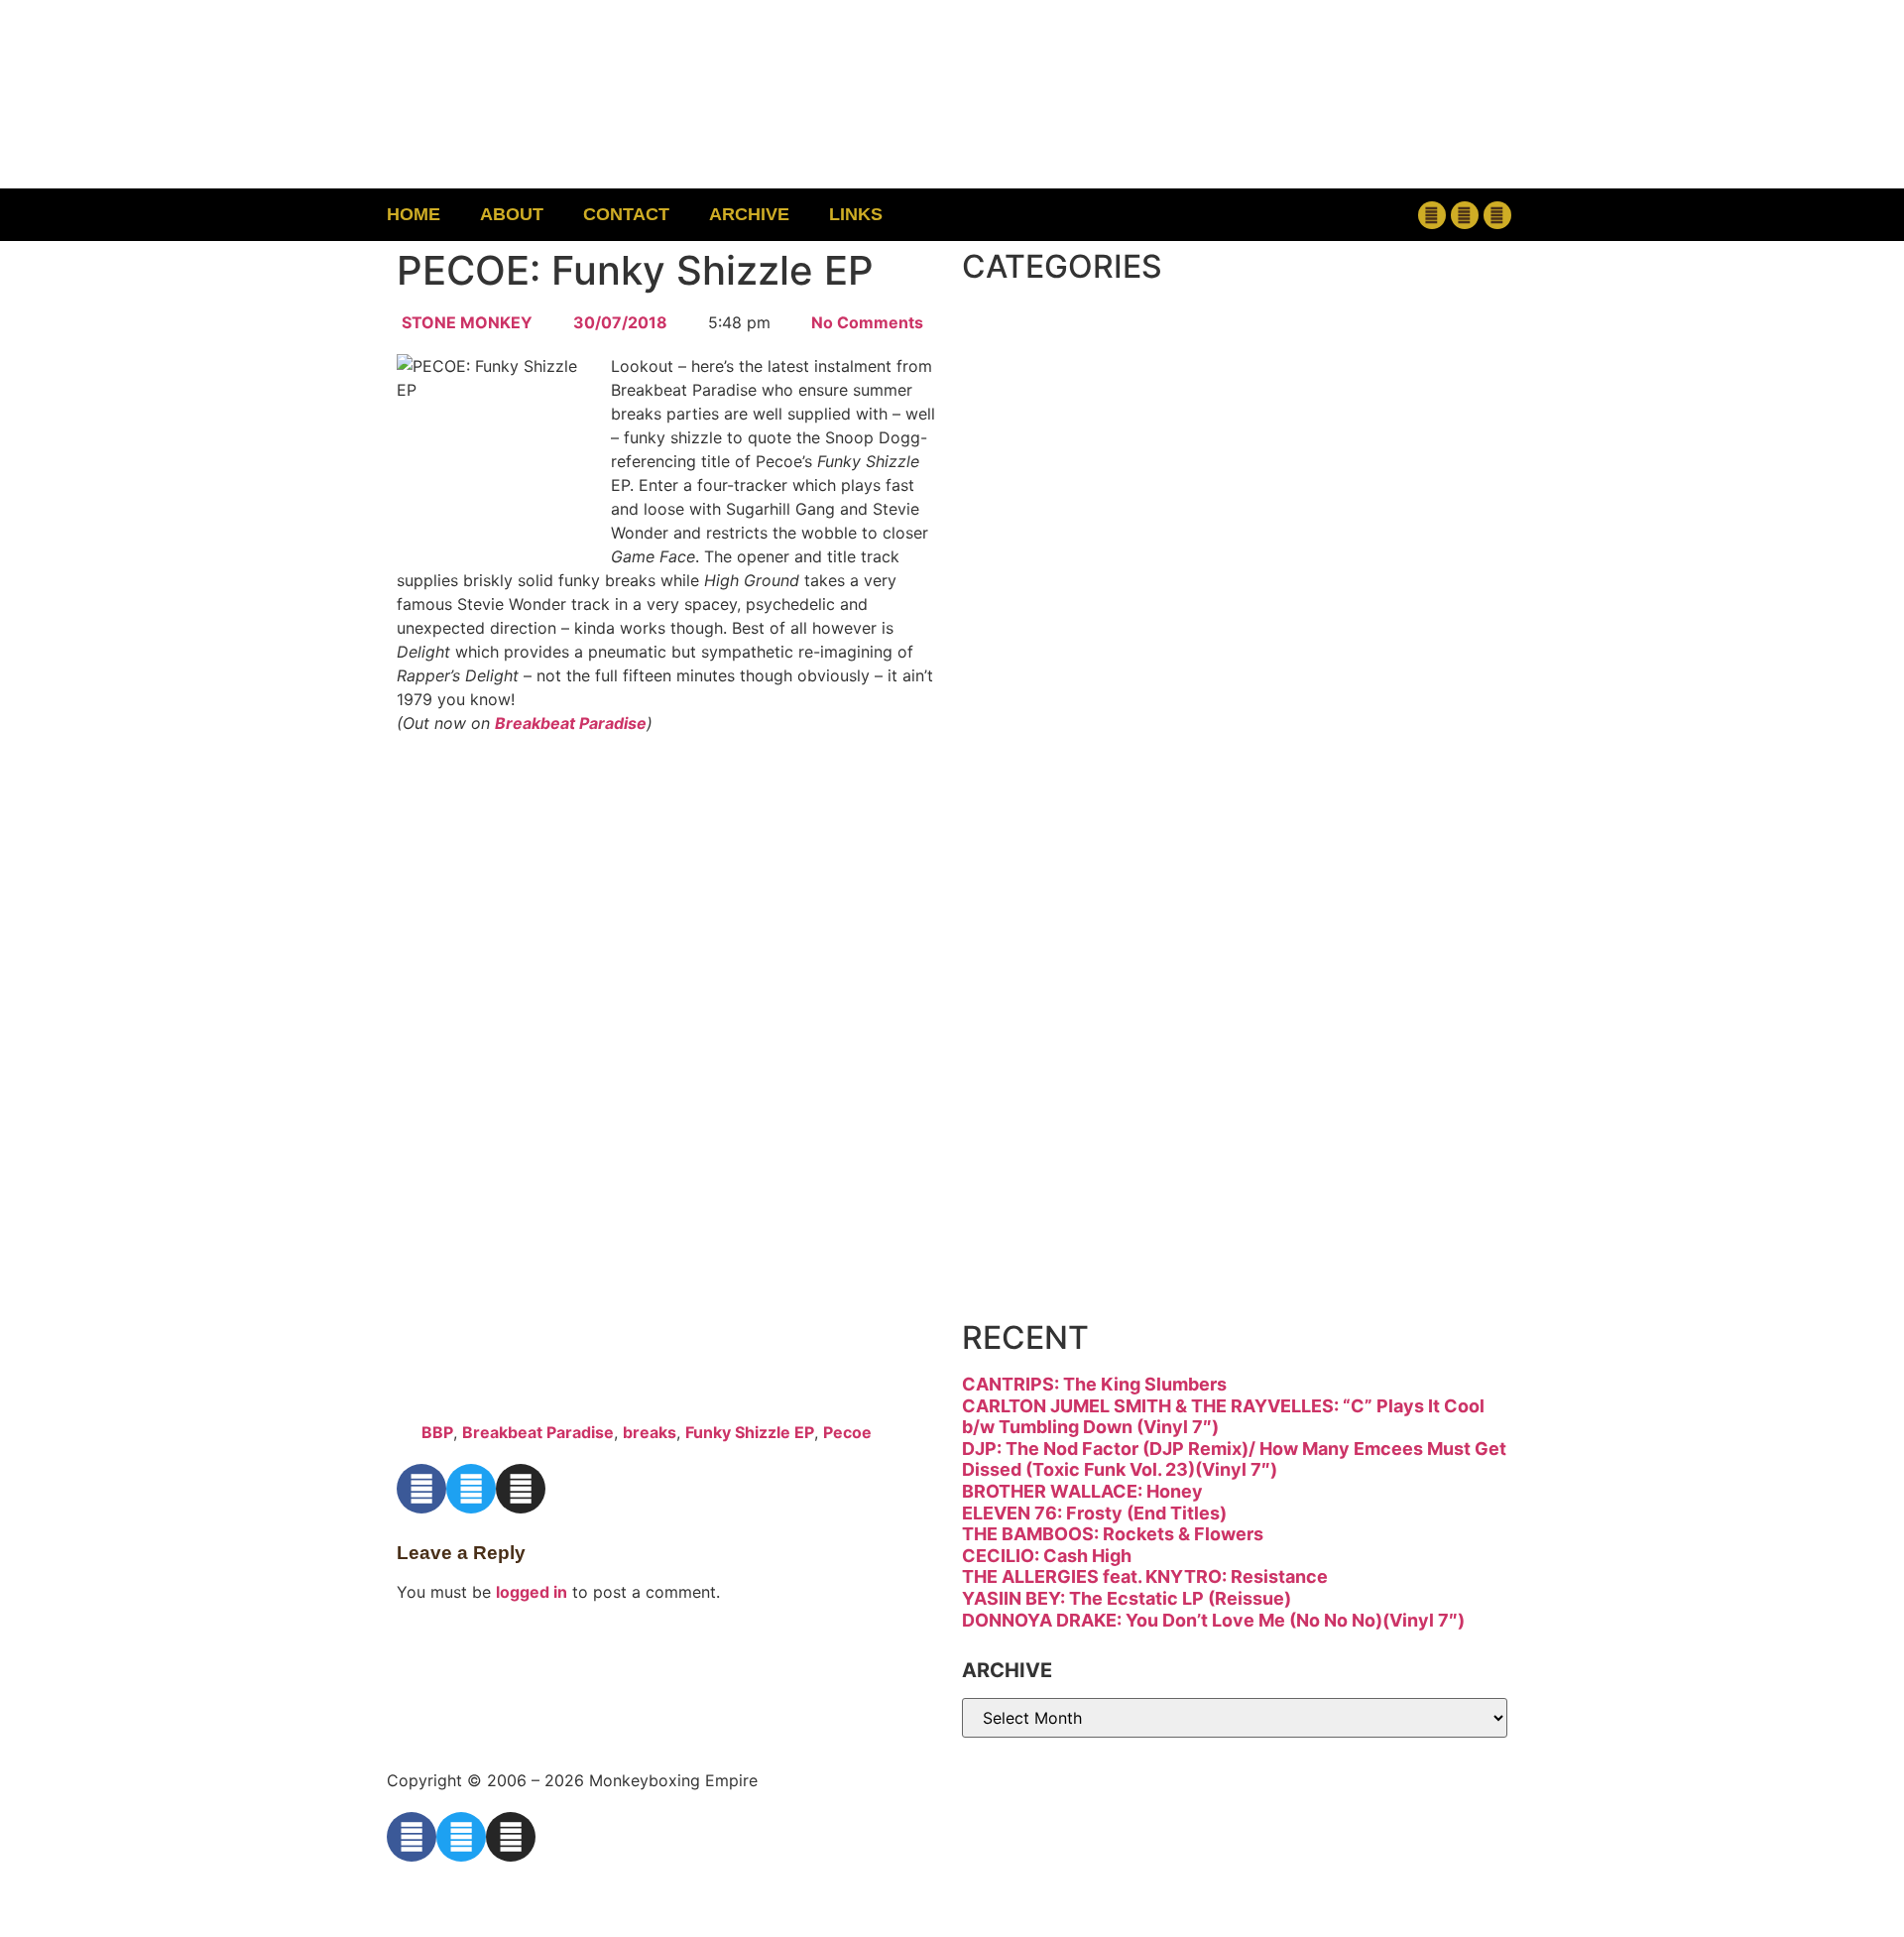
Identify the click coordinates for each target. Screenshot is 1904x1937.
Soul (1044, 1093)
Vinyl (1050, 1177)
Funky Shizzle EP (750, 1432)
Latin (1050, 844)
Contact (626, 214)
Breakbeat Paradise (571, 723)
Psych (1066, 927)
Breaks (1077, 344)
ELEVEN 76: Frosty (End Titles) (1094, 1513)
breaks (650, 1432)
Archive (749, 214)
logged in (532, 1592)
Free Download (1187, 1260)
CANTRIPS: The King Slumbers (1094, 1384)
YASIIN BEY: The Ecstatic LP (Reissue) (1127, 1598)
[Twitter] (1465, 215)
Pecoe (847, 1432)
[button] (1305, 215)
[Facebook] (1432, 215)
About (512, 214)
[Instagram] (1497, 215)
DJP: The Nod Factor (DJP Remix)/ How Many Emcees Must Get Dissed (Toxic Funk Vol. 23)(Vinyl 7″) (1234, 1459)
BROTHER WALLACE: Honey (1082, 1491)
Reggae (1085, 1010)
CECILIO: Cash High (1047, 1556)
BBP (437, 1432)
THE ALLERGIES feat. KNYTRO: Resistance (1145, 1576)
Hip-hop (1089, 677)
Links (856, 214)
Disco (1060, 427)
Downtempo (1145, 510)
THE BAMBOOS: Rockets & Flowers (1113, 1534)
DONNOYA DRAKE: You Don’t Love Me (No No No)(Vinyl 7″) (1213, 1620)
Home (414, 214)
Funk (1050, 594)
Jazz (1042, 760)
